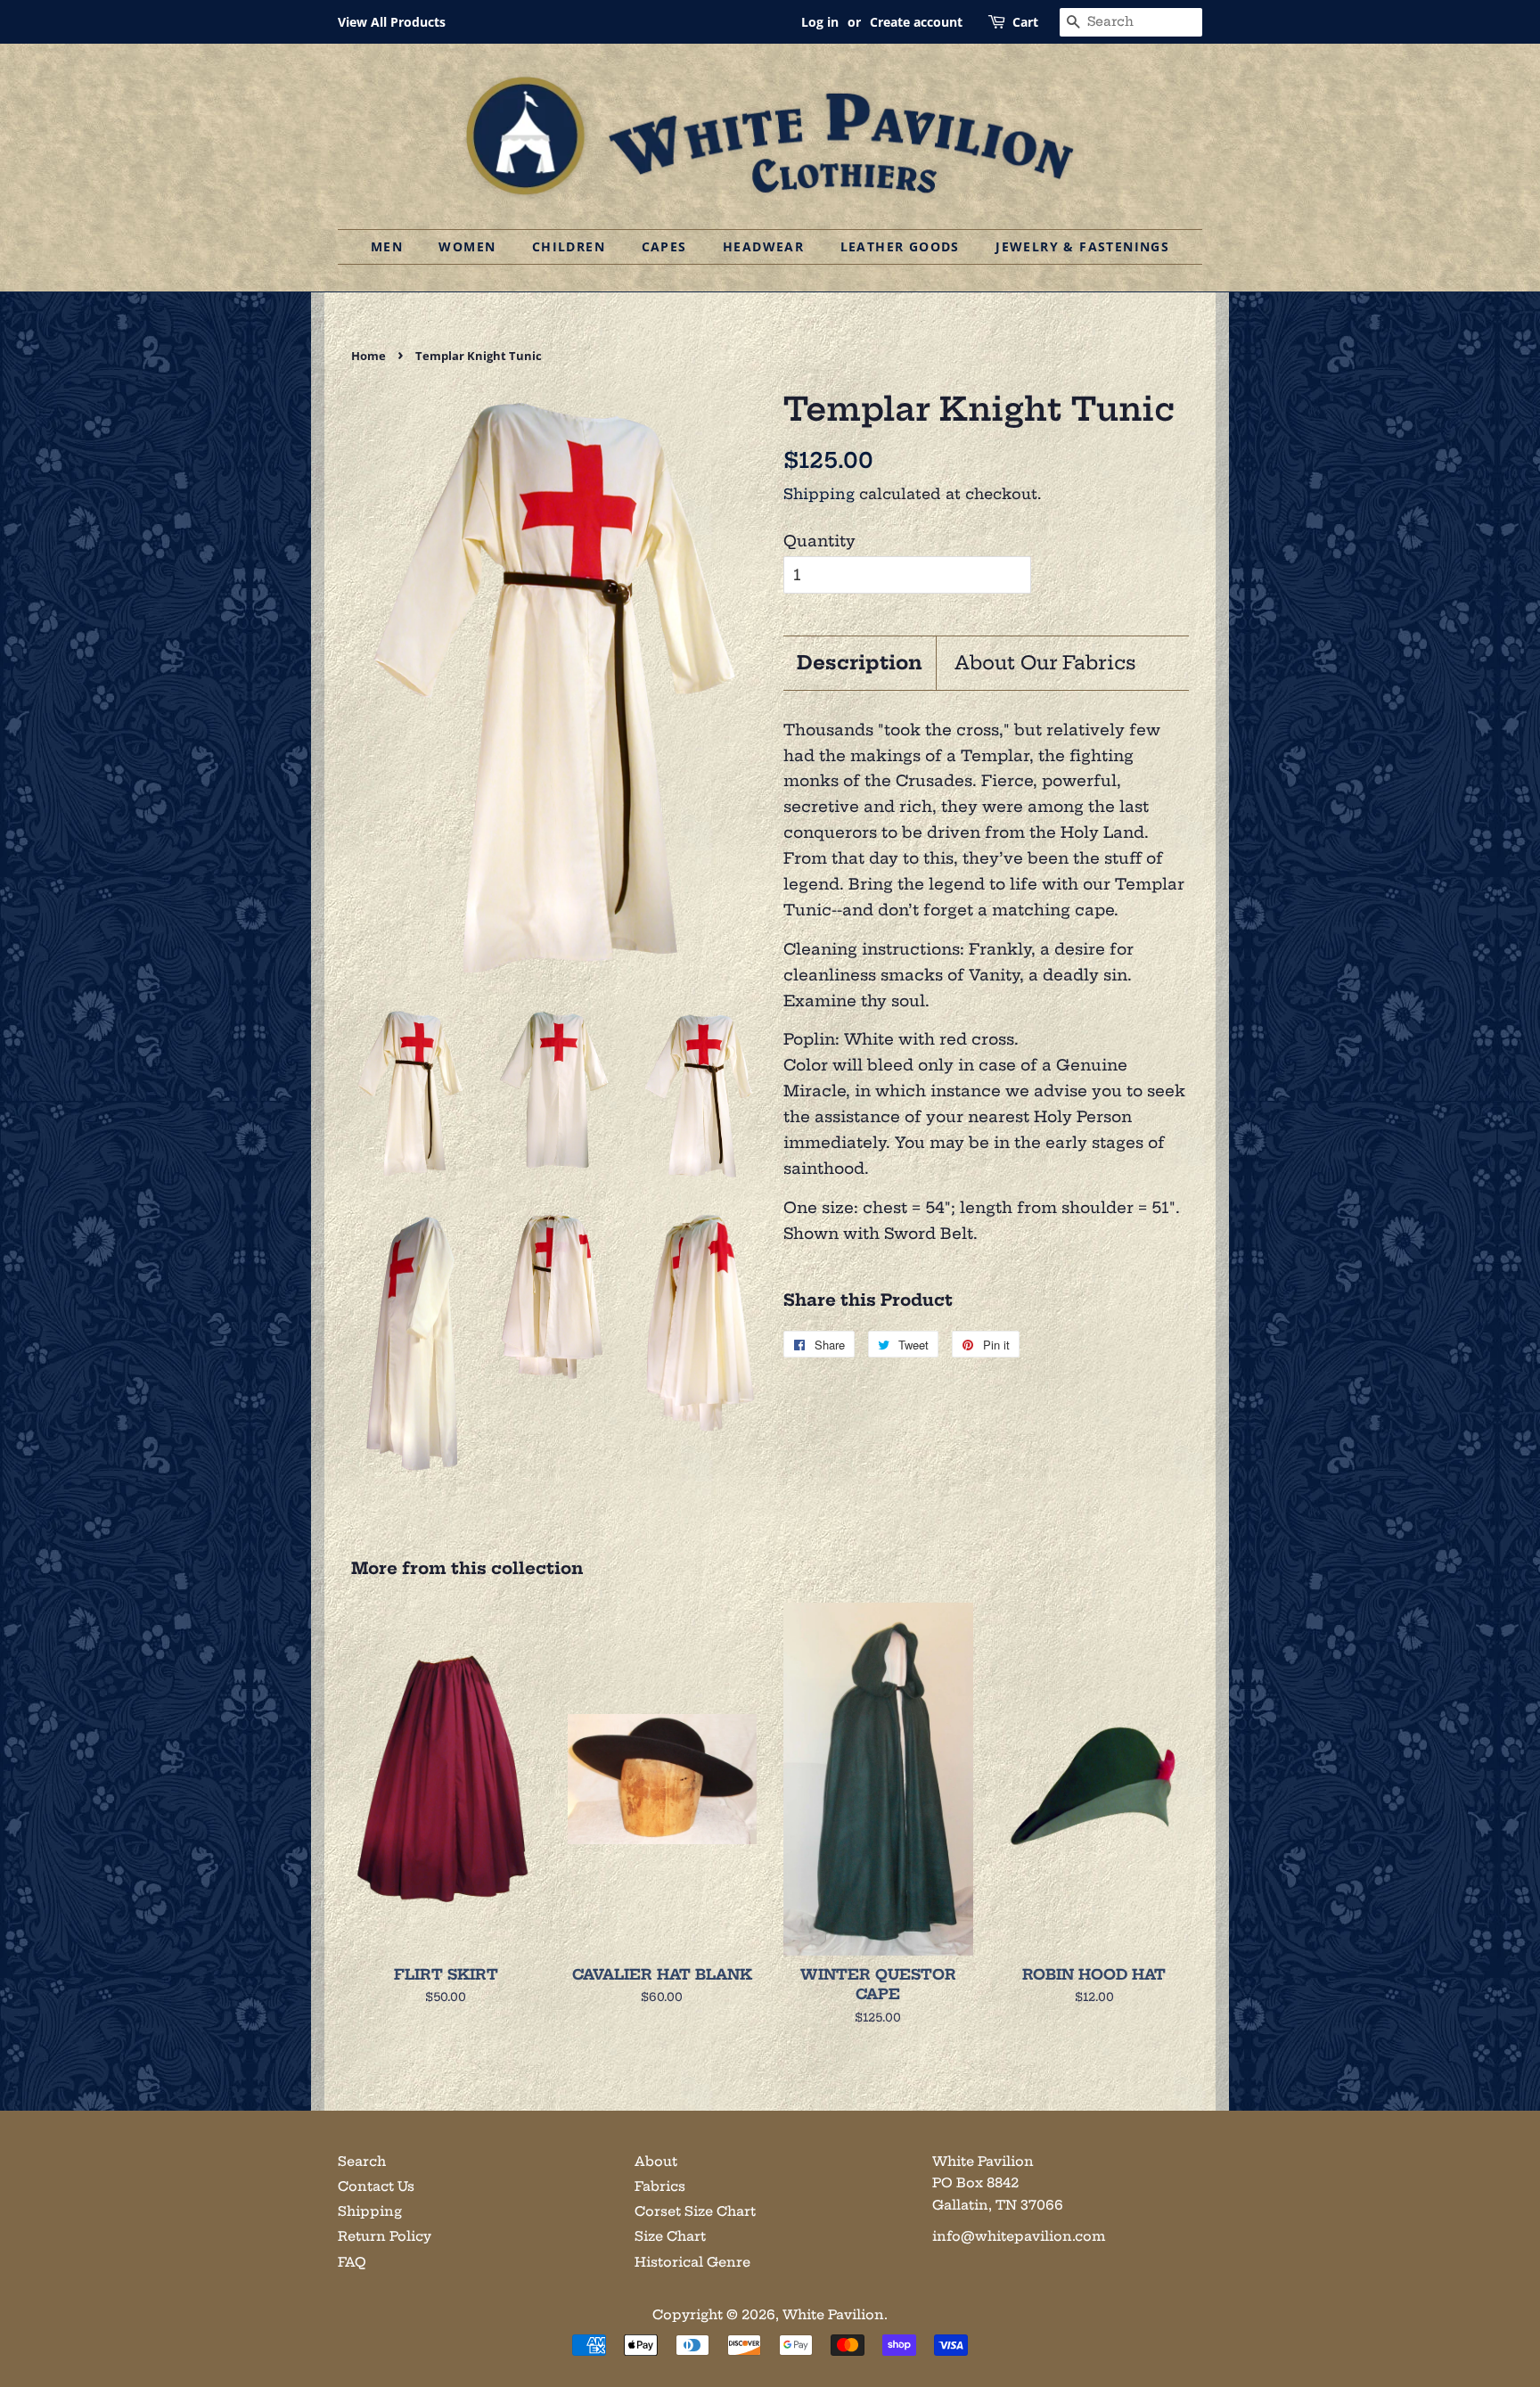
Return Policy (385, 2236)
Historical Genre (692, 2262)
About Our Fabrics (1045, 663)
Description (860, 663)
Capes (664, 246)
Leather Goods (900, 246)
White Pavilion (833, 2315)
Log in (820, 22)
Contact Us (376, 2186)
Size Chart (670, 2236)
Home (369, 356)
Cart (1025, 22)
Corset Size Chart (695, 2211)
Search (362, 2161)
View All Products (392, 22)
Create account (916, 22)
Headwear (763, 246)
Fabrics (660, 2186)
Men (387, 246)
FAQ (352, 2262)
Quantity (819, 541)
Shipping (819, 494)
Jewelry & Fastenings (1082, 246)
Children (569, 246)
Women (467, 246)
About (656, 2161)
